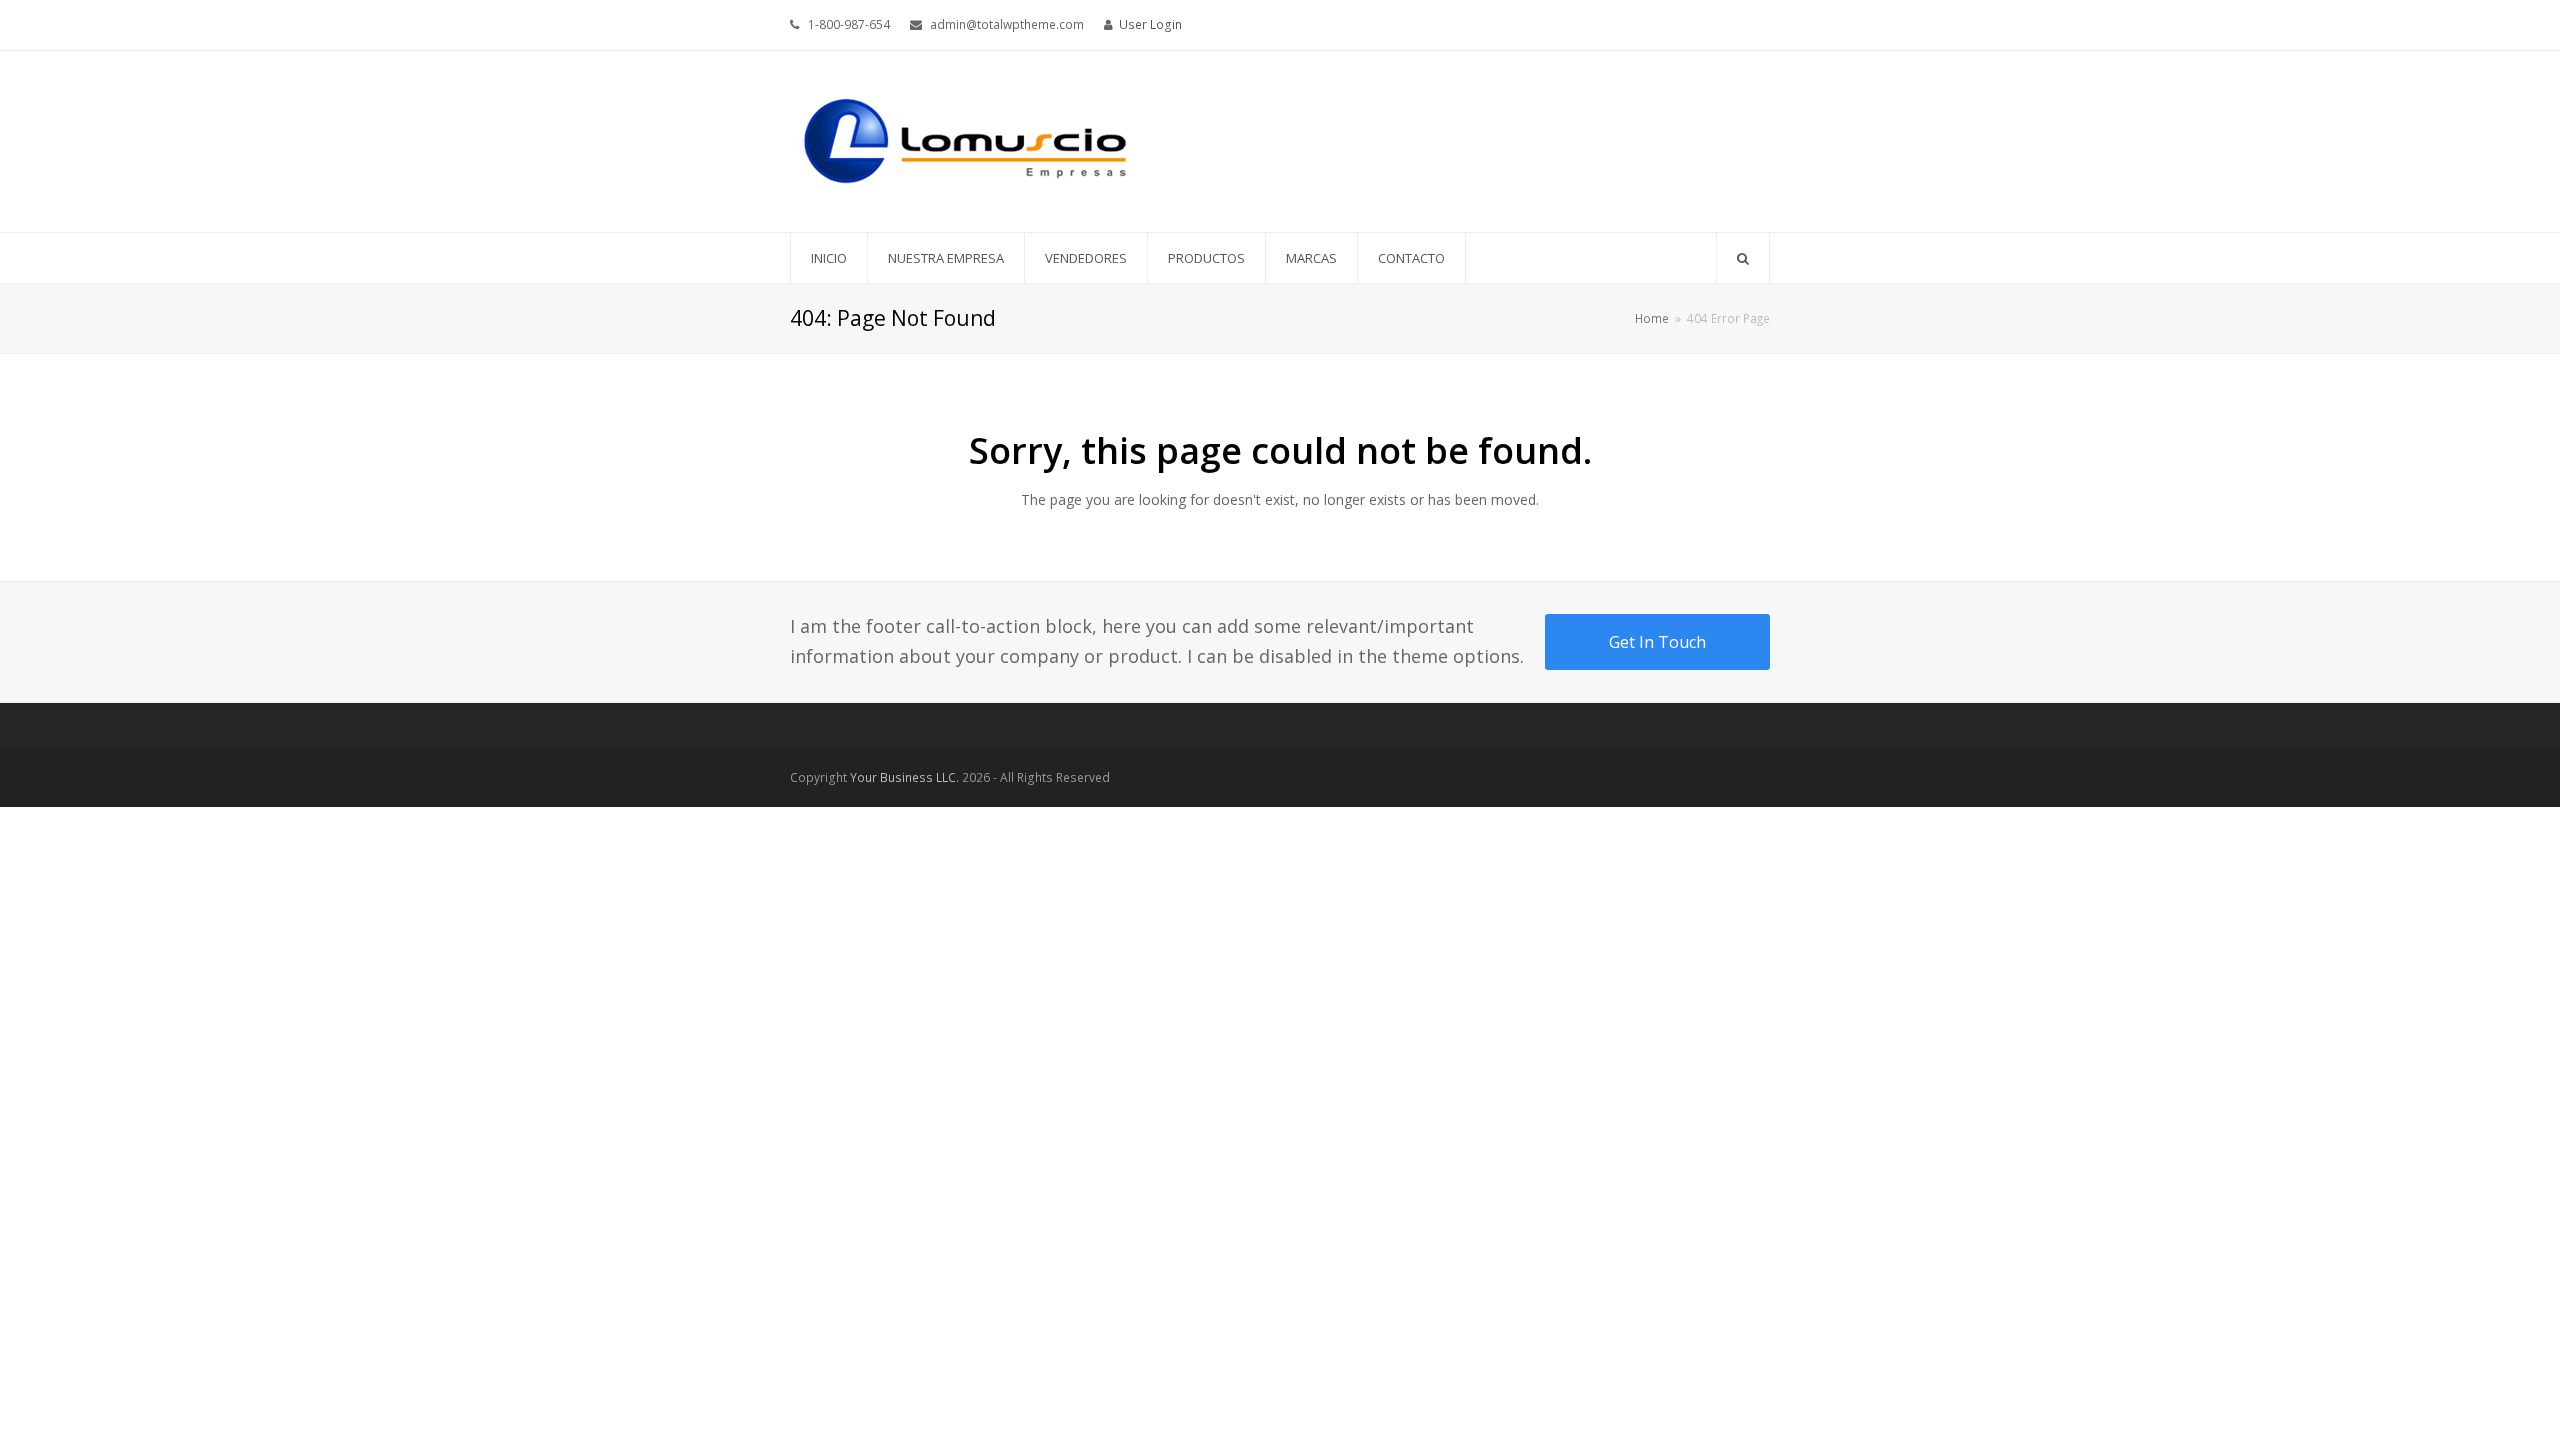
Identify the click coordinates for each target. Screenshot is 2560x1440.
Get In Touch (1657, 642)
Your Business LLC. (904, 777)
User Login (1150, 24)
